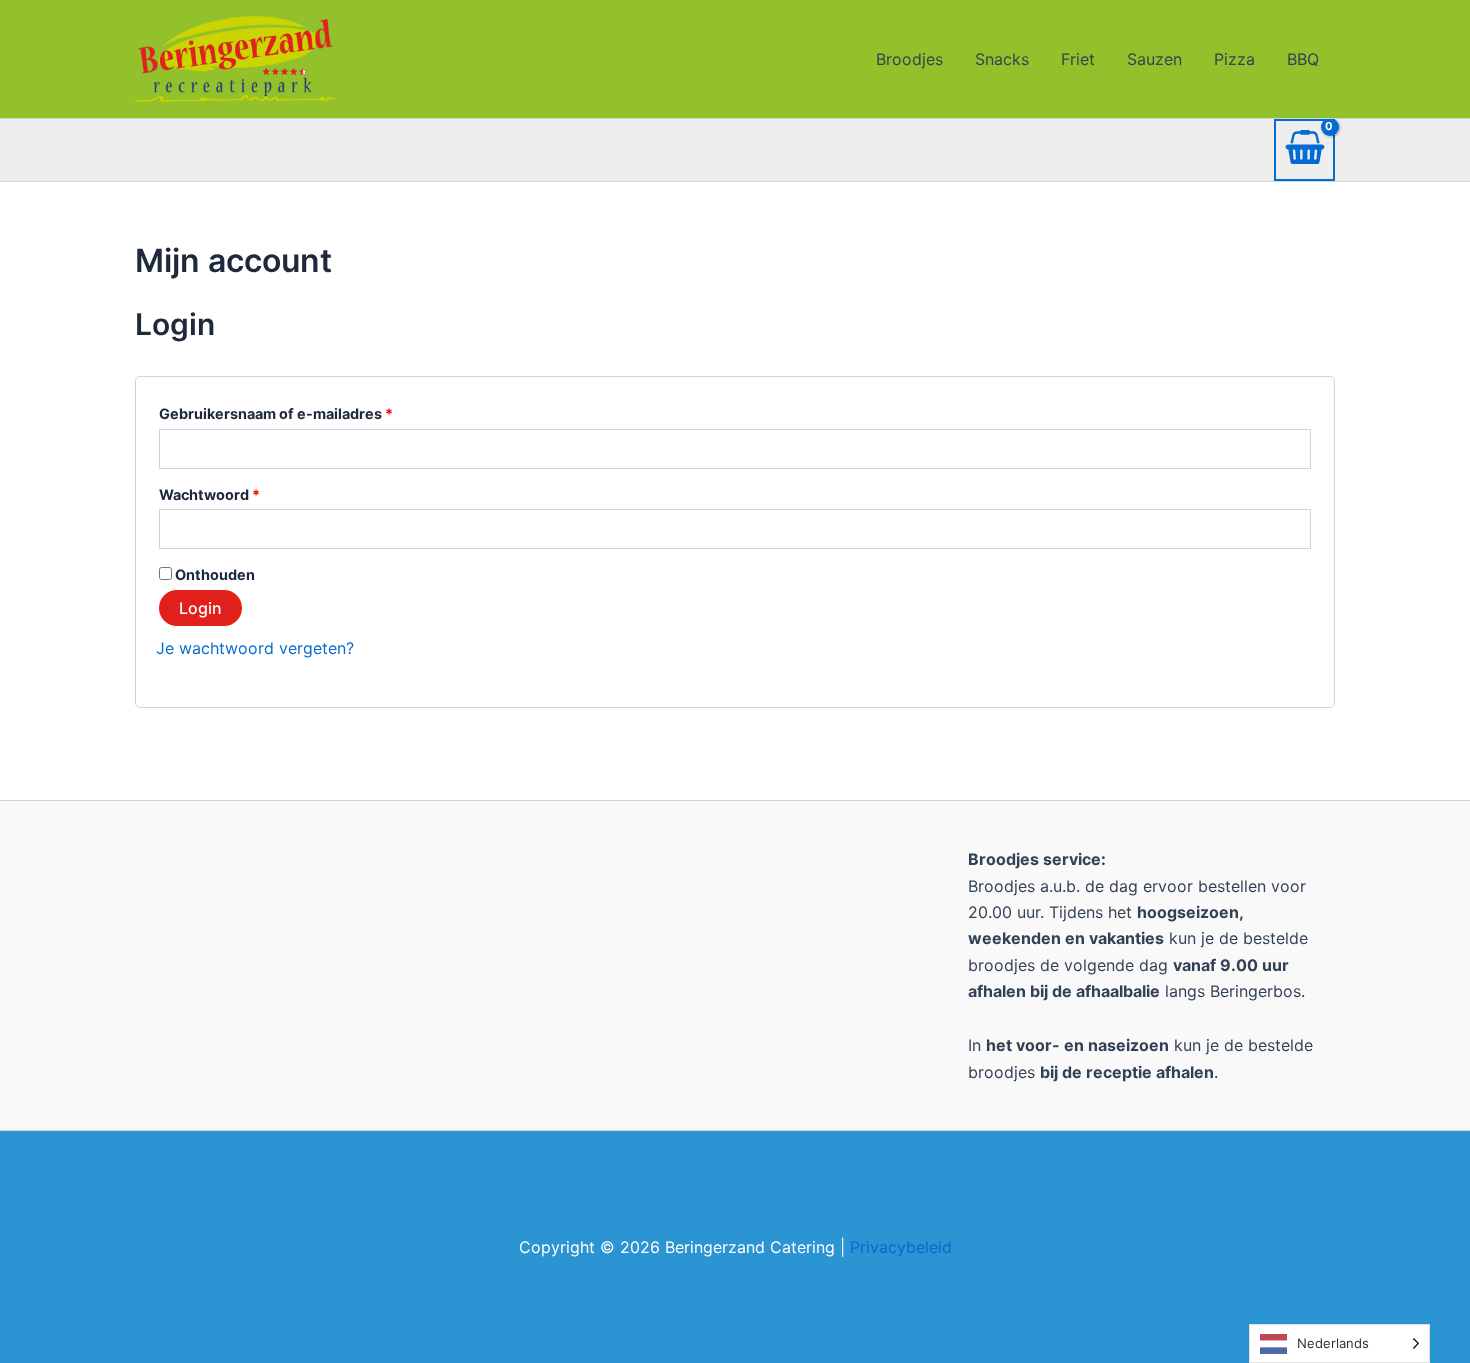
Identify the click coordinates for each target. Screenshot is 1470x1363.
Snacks (1002, 59)
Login (200, 608)
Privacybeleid (901, 1247)
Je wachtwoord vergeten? (255, 648)
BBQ (1303, 59)
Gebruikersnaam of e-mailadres (301, 411)
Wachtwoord (235, 492)
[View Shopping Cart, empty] (1304, 150)
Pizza (1234, 59)
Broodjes (909, 59)
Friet (1078, 59)
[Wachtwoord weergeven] (1294, 529)
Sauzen (1154, 59)
